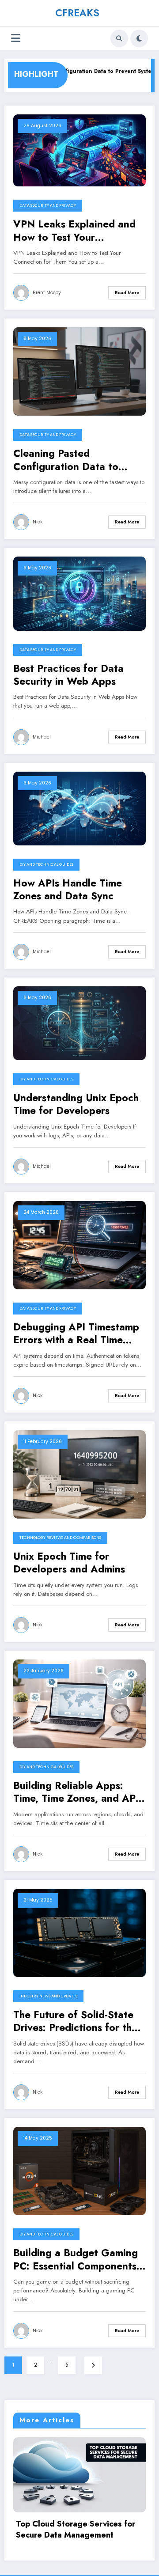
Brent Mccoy (47, 293)
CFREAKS (77, 13)
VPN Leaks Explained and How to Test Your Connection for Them (74, 231)
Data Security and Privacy (48, 205)
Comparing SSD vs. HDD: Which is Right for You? (80, 2530)
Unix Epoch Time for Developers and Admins (69, 1563)
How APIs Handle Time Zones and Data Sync (68, 890)
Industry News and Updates (48, 1996)
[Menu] (16, 38)
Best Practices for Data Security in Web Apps (68, 675)
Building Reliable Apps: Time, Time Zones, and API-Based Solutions (78, 1792)
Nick (38, 522)
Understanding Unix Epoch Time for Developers (76, 1104)
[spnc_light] (139, 38)
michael (42, 737)
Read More (127, 293)
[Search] (119, 38)
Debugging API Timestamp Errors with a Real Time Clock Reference (76, 1334)
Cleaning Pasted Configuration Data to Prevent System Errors (66, 460)
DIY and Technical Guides (46, 864)
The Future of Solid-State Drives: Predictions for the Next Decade (75, 2021)
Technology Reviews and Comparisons (60, 1538)
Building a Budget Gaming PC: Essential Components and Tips (76, 2260)
